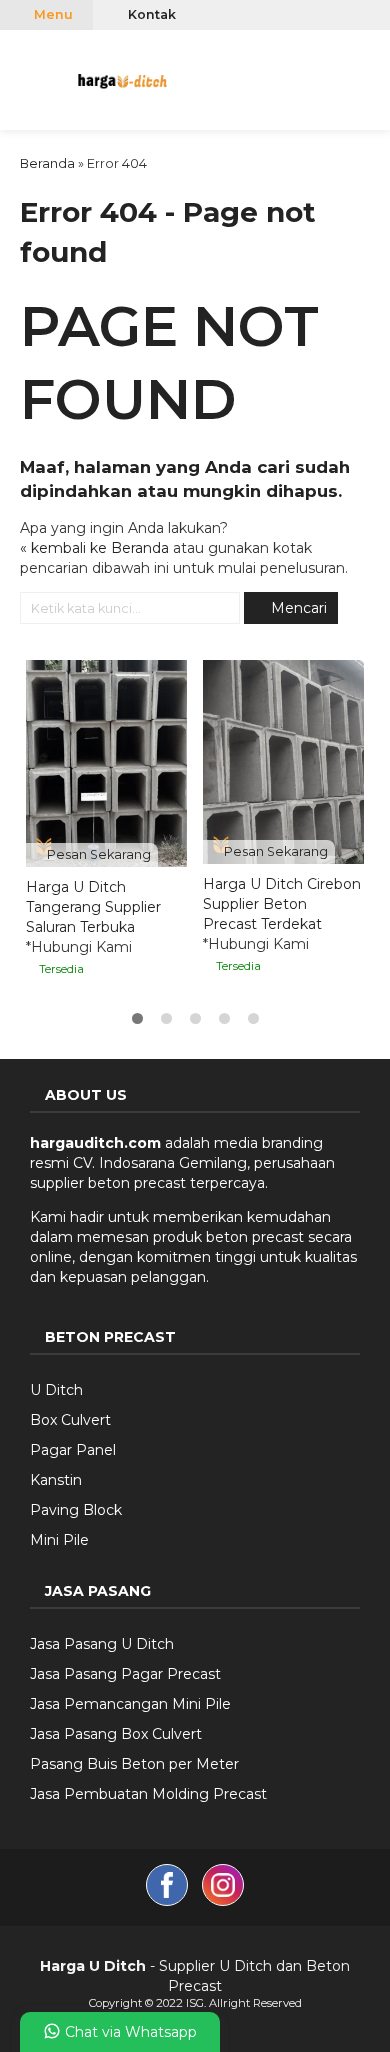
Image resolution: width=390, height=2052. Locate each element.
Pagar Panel (73, 1450)
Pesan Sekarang (97, 854)
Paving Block (76, 1510)
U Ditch (56, 1390)
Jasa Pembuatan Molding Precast (148, 1794)
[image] (122, 78)
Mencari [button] (297, 608)
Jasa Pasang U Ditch (102, 1644)
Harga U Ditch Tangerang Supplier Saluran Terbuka (93, 907)
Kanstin (56, 1480)
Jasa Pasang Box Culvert (116, 1734)
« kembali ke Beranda (94, 548)
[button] (23, 77)
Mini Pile (59, 1540)
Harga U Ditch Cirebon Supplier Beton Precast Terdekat (282, 904)
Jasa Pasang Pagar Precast (125, 1674)
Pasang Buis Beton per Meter (134, 1764)
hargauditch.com (95, 1143)
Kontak (150, 14)
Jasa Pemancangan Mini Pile (130, 1704)
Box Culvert (70, 1420)
